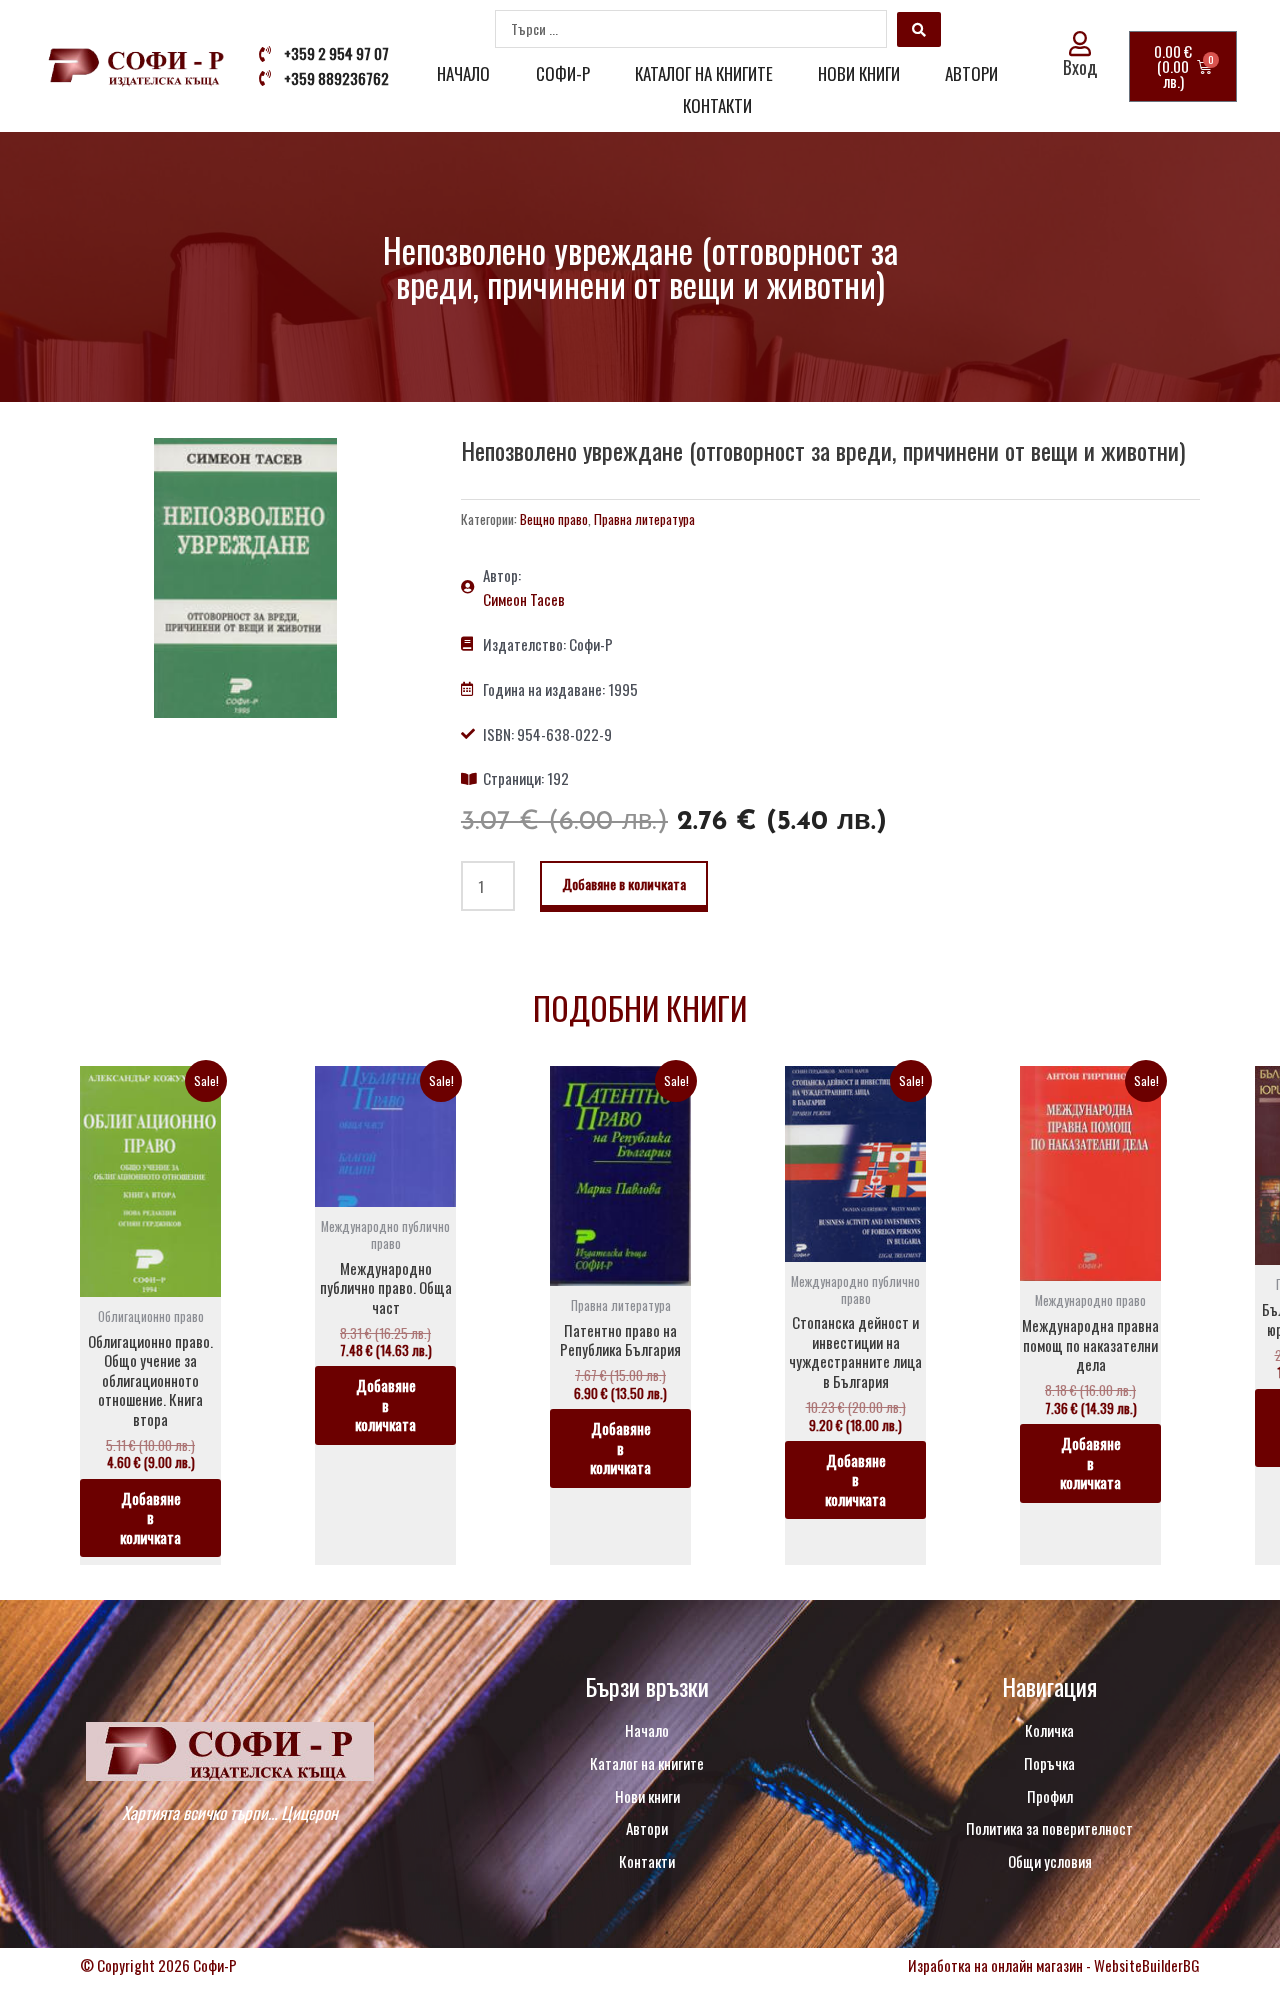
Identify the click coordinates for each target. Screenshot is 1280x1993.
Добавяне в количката (624, 883)
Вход (1080, 67)
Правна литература (644, 519)
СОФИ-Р (563, 73)
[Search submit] (919, 29)
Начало (463, 73)
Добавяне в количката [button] (150, 1517)
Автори (971, 73)
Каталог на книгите (704, 73)
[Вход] (1080, 43)
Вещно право (554, 519)
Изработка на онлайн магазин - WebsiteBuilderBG (1054, 1965)
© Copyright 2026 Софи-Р (158, 1965)
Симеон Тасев (524, 599)
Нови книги (859, 73)
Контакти (717, 105)
